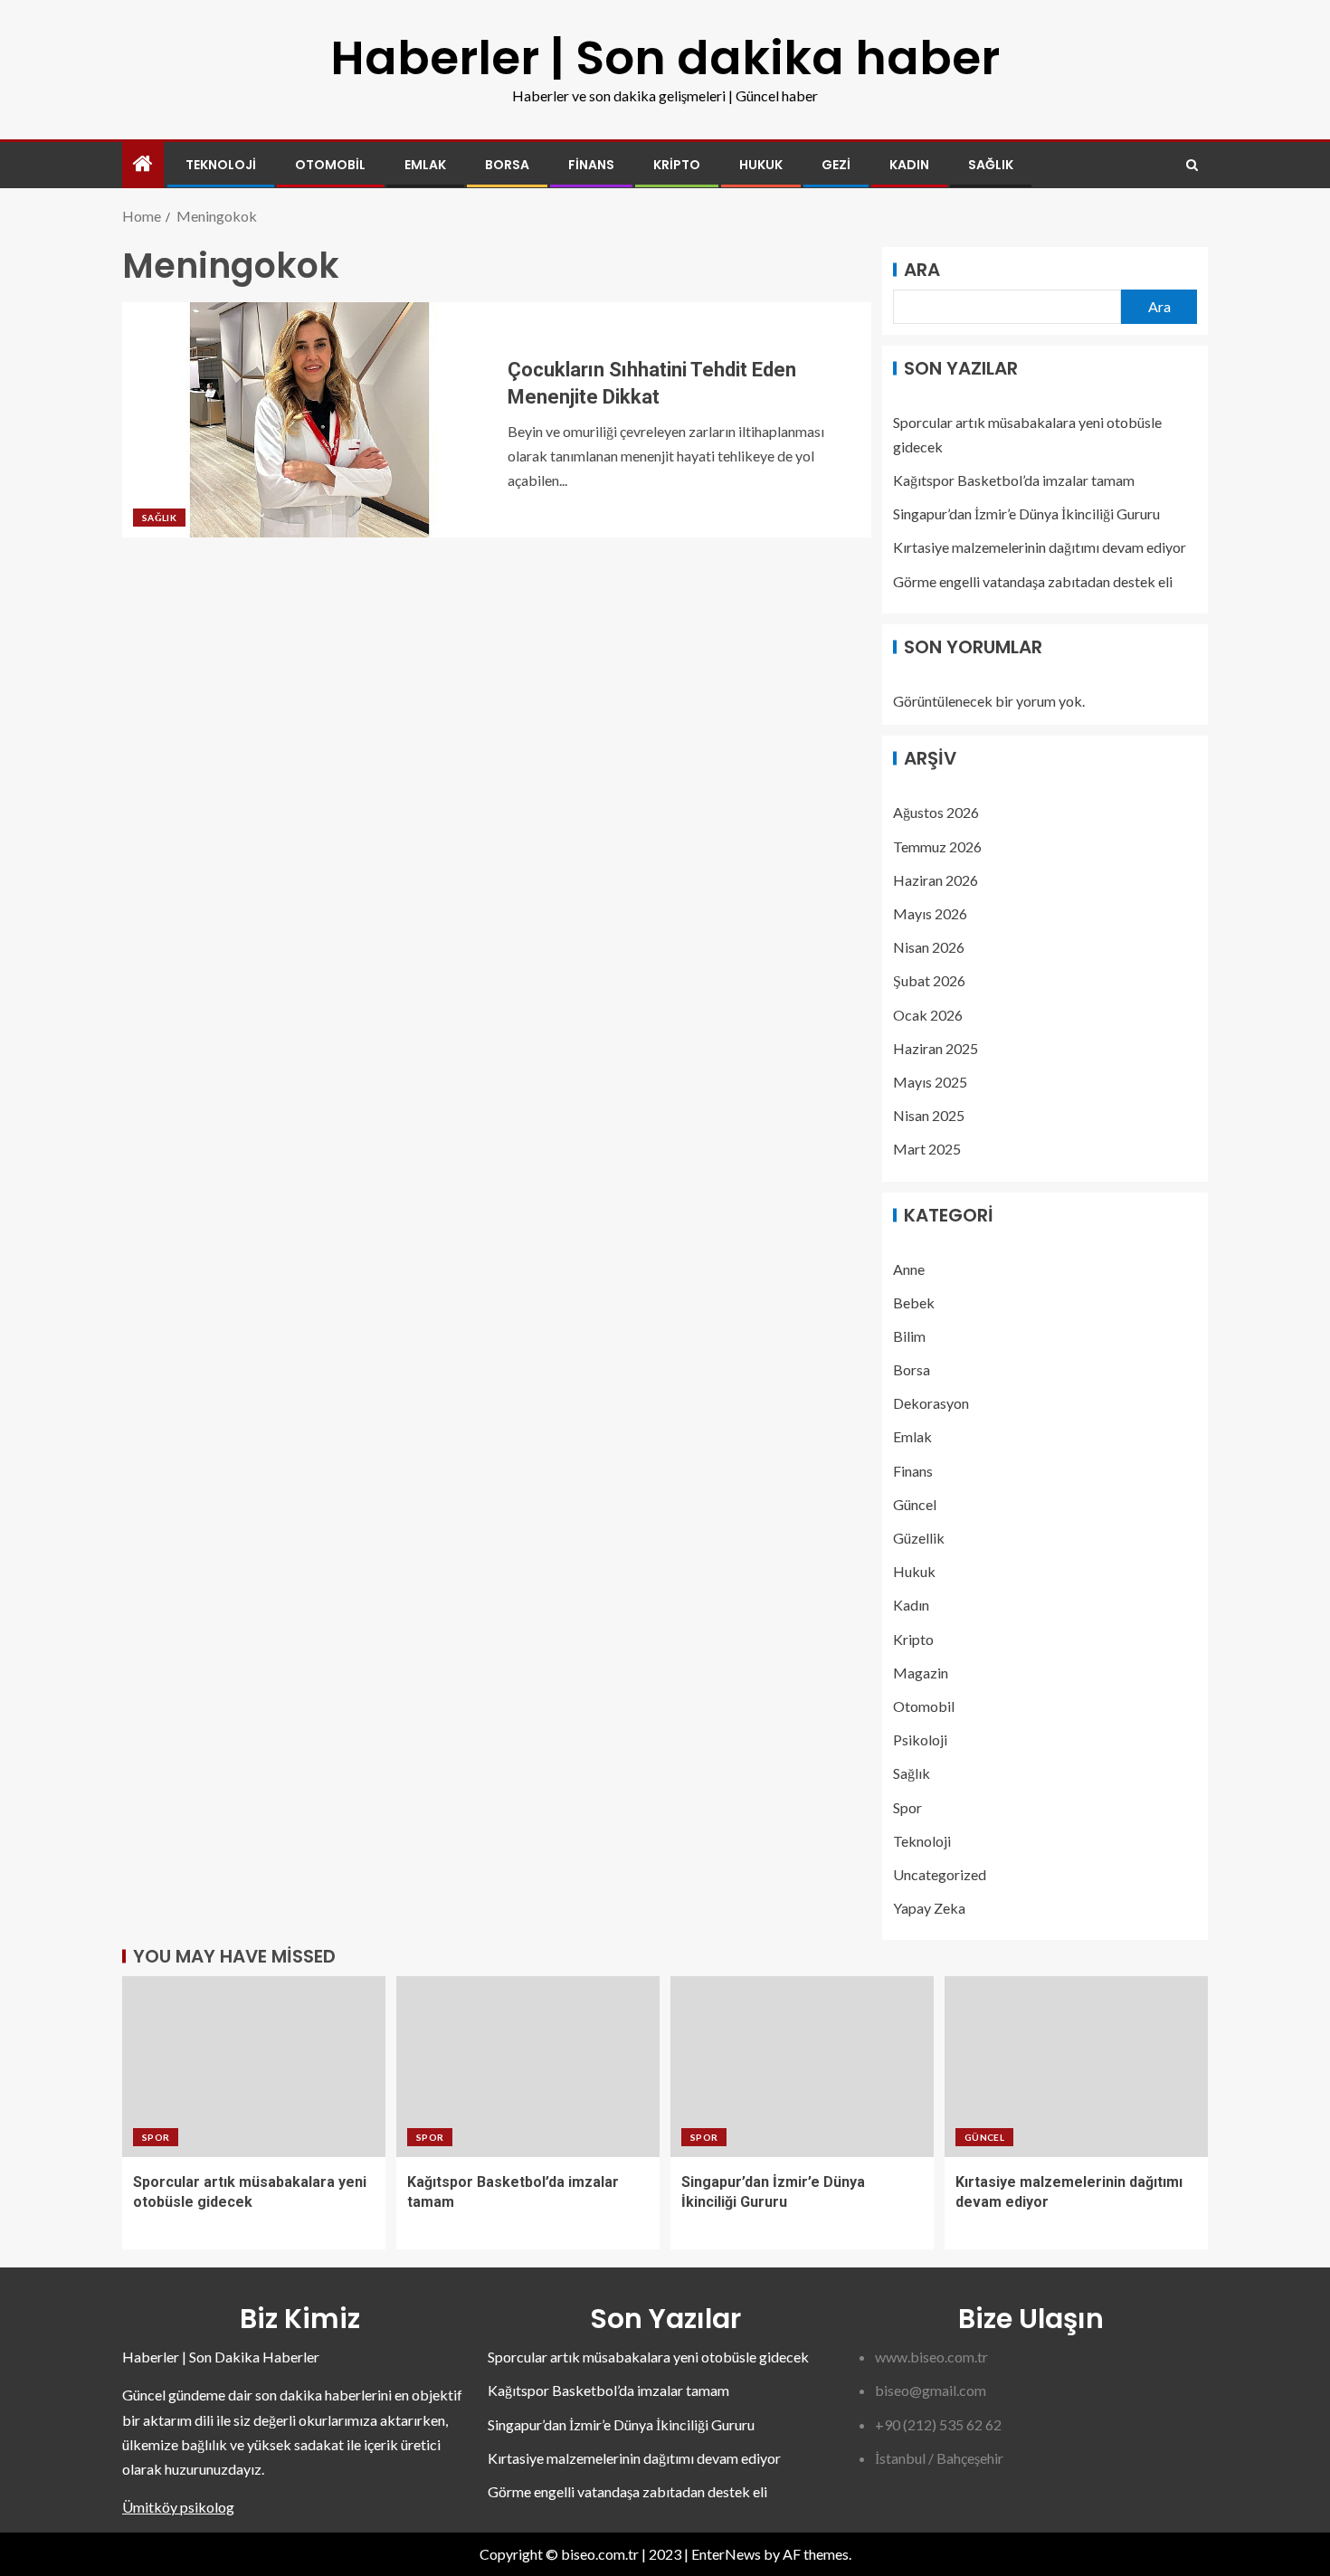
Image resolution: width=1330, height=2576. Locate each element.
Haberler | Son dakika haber (665, 57)
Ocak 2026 (928, 1015)
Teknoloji (221, 165)
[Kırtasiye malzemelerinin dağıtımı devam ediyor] (1076, 2067)
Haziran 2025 (936, 1048)
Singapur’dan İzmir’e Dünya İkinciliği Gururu (1026, 513)
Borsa (507, 165)
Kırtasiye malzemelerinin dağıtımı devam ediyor (1040, 547)
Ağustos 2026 (936, 812)
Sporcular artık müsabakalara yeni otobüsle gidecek (648, 2357)
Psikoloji (920, 1740)
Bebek (914, 1302)
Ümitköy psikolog (178, 2507)
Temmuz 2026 (937, 846)
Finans (591, 165)
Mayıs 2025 (930, 1082)
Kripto (677, 165)
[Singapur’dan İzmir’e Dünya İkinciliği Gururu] (802, 2067)
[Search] (1192, 165)
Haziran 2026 (936, 880)
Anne (909, 1269)
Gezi (836, 165)
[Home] (143, 164)
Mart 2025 (927, 1149)
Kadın (909, 165)
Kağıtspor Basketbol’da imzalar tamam (1014, 480)
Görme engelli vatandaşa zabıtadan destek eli (1033, 581)
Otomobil (330, 165)
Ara (922, 270)
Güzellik (919, 1538)
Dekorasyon (931, 1403)
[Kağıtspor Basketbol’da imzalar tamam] (528, 2067)
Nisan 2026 (929, 947)
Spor (907, 1807)
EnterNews (726, 2554)
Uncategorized (940, 1874)
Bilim (909, 1336)
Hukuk (761, 165)
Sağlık (991, 165)
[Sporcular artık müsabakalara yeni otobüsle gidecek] (254, 2067)
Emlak (425, 165)
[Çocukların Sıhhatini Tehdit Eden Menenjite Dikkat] (309, 420)
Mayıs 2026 (930, 913)
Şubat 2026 (929, 980)
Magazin (921, 1673)
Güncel (915, 1504)
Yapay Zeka (929, 1908)
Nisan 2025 (929, 1115)
